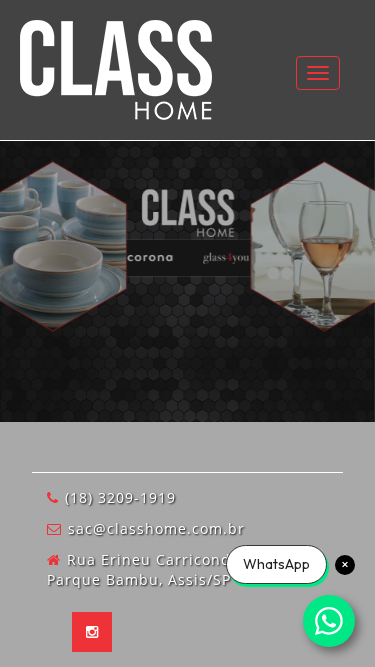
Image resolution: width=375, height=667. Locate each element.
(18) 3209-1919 (120, 497)
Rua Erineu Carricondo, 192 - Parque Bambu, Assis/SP (167, 569)
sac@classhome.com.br (156, 528)
